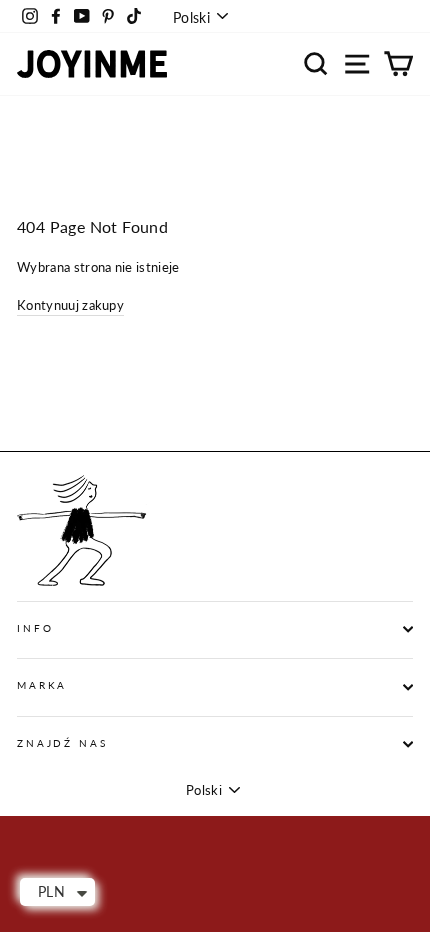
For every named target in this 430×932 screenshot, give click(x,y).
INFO (35, 628)
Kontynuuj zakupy (70, 305)
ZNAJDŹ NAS (62, 743)
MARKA (42, 685)
